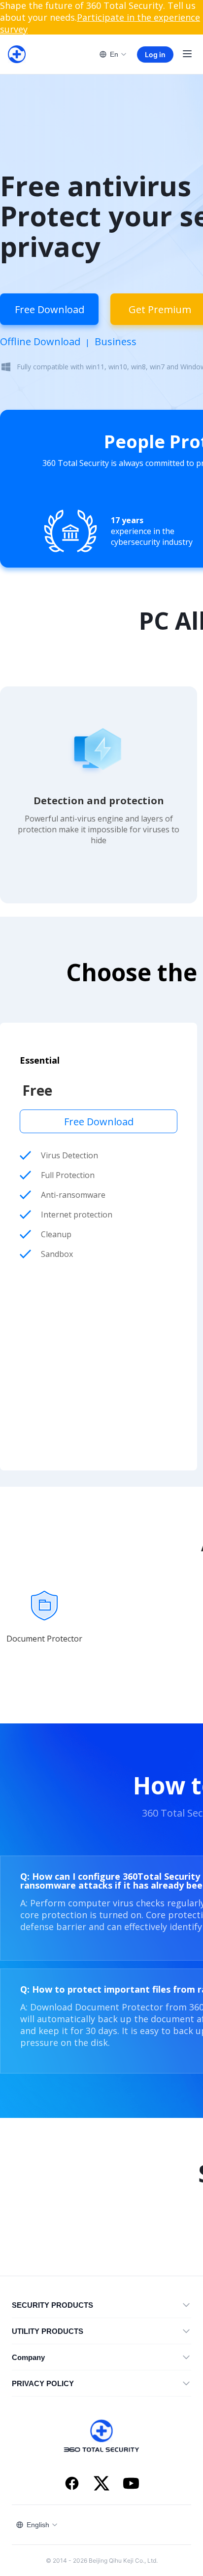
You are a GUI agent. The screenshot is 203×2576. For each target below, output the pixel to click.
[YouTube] (131, 2484)
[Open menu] (187, 54)
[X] (101, 2484)
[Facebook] (72, 2484)
